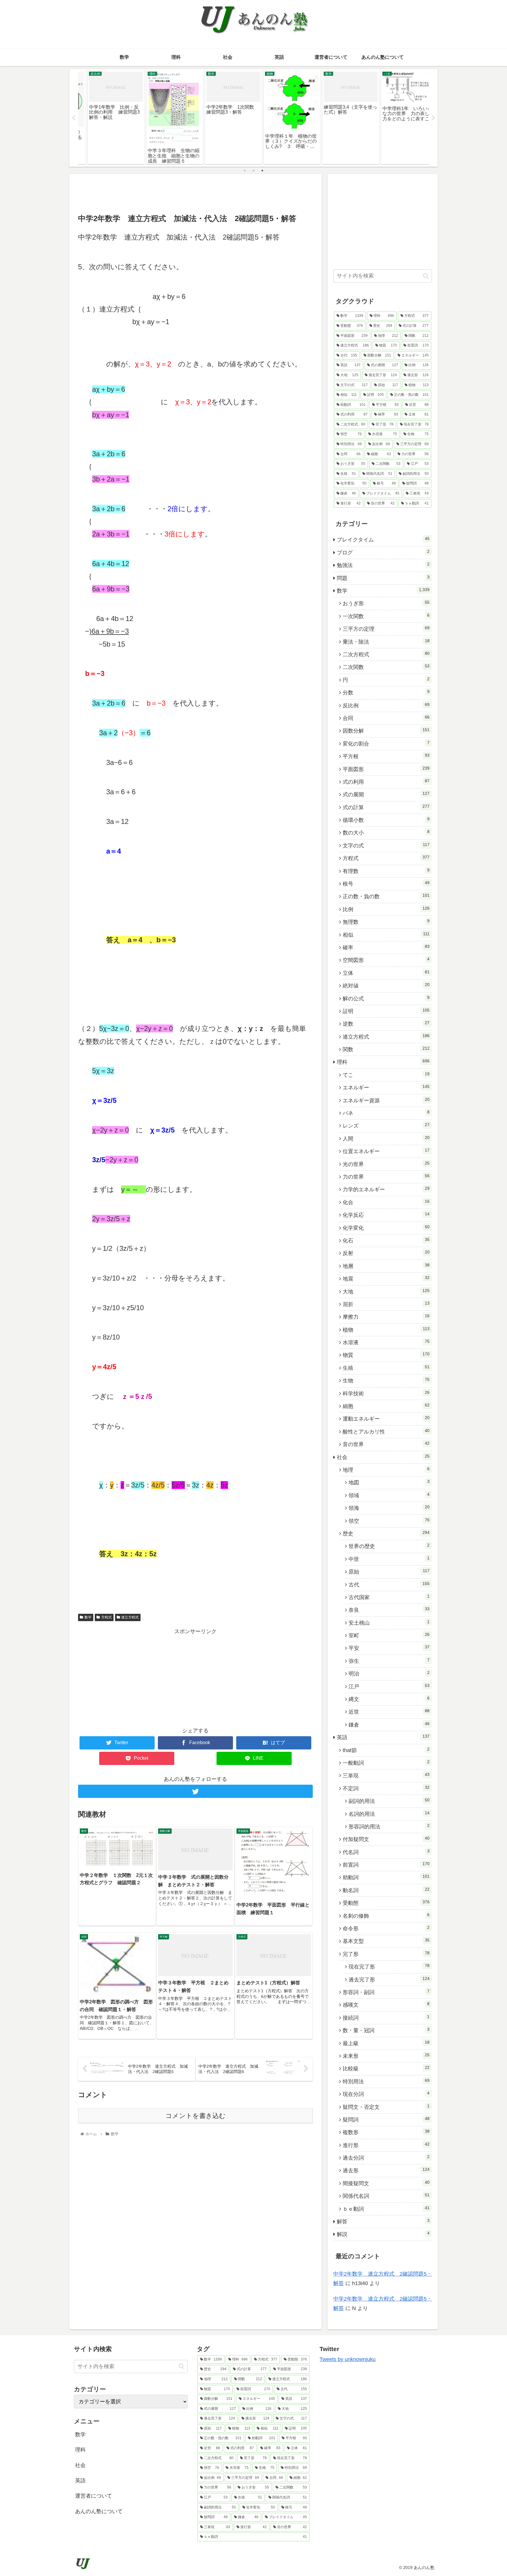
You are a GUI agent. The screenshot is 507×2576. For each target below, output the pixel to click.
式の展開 (386, 794)
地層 (386, 1266)
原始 (389, 1571)
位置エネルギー (386, 1151)
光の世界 (386, 1164)
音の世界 (386, 1444)
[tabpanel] (107, 117)
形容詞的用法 (389, 1826)
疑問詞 (386, 2119)
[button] (426, 276)
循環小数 (386, 820)
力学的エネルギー (386, 1189)
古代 (389, 1584)
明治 (389, 1673)
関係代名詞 (386, 2196)
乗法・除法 (386, 642)
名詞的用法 (389, 1814)
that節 (386, 1750)
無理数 (386, 922)
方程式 (107, 1617)
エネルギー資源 (386, 1100)
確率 (386, 947)
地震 (386, 1278)
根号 (386, 884)
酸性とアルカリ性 (386, 1431)
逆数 (386, 1024)
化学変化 (386, 1228)
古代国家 (389, 1597)
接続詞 (386, 2018)
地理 (386, 1470)
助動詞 (386, 1877)
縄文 (389, 1699)
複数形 (386, 2132)
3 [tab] (262, 171)
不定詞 (386, 1788)
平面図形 (386, 769)
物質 (386, 1355)
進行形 (386, 2145)
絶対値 (386, 985)
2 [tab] (253, 171)
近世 (389, 1712)
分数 (386, 692)
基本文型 (386, 1941)
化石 (386, 1240)
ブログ (383, 552)
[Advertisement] (195, 193)
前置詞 (386, 1865)
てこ (386, 1075)
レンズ (386, 1125)
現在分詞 (386, 2094)
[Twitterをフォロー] (195, 1791)
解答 (383, 2221)
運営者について (94, 2496)
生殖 (386, 1368)
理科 (383, 1062)
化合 (386, 1202)
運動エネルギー (386, 1419)
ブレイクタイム (383, 539)
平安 (389, 1648)
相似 (386, 935)
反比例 (386, 705)
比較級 (386, 2068)
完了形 (386, 1954)
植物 (386, 1330)
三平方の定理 (386, 629)
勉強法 (383, 565)
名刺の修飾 (386, 1916)
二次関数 (386, 667)
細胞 (386, 1406)
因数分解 (386, 731)
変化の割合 (386, 743)
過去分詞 (386, 2158)
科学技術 (386, 1393)
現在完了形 (389, 1966)
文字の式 (386, 845)
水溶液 (386, 1342)
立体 (386, 973)
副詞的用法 (389, 1801)
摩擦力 (386, 1317)
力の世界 (386, 1177)
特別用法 (386, 2081)
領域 (389, 1495)
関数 (386, 1049)
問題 (383, 578)
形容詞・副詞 (386, 1992)
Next (433, 118)
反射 (386, 1253)
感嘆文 (386, 2005)
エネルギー (386, 1087)
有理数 (386, 871)
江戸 (389, 1686)
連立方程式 (130, 1617)
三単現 (386, 1775)
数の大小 (386, 832)
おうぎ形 (386, 603)
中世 (389, 1559)
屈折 (386, 1304)
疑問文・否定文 (386, 2107)
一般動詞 (386, 1763)
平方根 (386, 756)
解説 (383, 2234)
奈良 (389, 1610)
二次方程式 (386, 654)
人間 (386, 1138)
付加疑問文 (386, 1839)
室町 (389, 1635)
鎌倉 (389, 1724)
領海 (389, 1508)
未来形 (386, 2056)
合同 (386, 718)
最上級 (386, 2043)
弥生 (389, 1661)
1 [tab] (245, 171)
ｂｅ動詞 (386, 2209)
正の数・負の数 (386, 896)
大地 (386, 1291)
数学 (88, 1617)
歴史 (386, 1533)
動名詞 (386, 1890)
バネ (386, 1113)
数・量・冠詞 (386, 2030)
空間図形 (386, 960)
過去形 (386, 2170)
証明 (386, 1011)
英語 (383, 1737)
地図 (389, 1482)
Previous (74, 118)
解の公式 (386, 998)
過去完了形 (389, 1979)
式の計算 (386, 807)
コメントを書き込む (196, 2116)
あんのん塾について (99, 2511)
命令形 (386, 1928)
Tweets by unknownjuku (348, 2359)
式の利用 (386, 782)
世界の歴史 (389, 1546)
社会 (383, 1457)
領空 (389, 1521)
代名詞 (386, 1852)
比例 (386, 909)
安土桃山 (389, 1623)
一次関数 (386, 616)
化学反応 (386, 1215)
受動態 (386, 1903)
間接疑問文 (386, 2183)
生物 (386, 1380)
